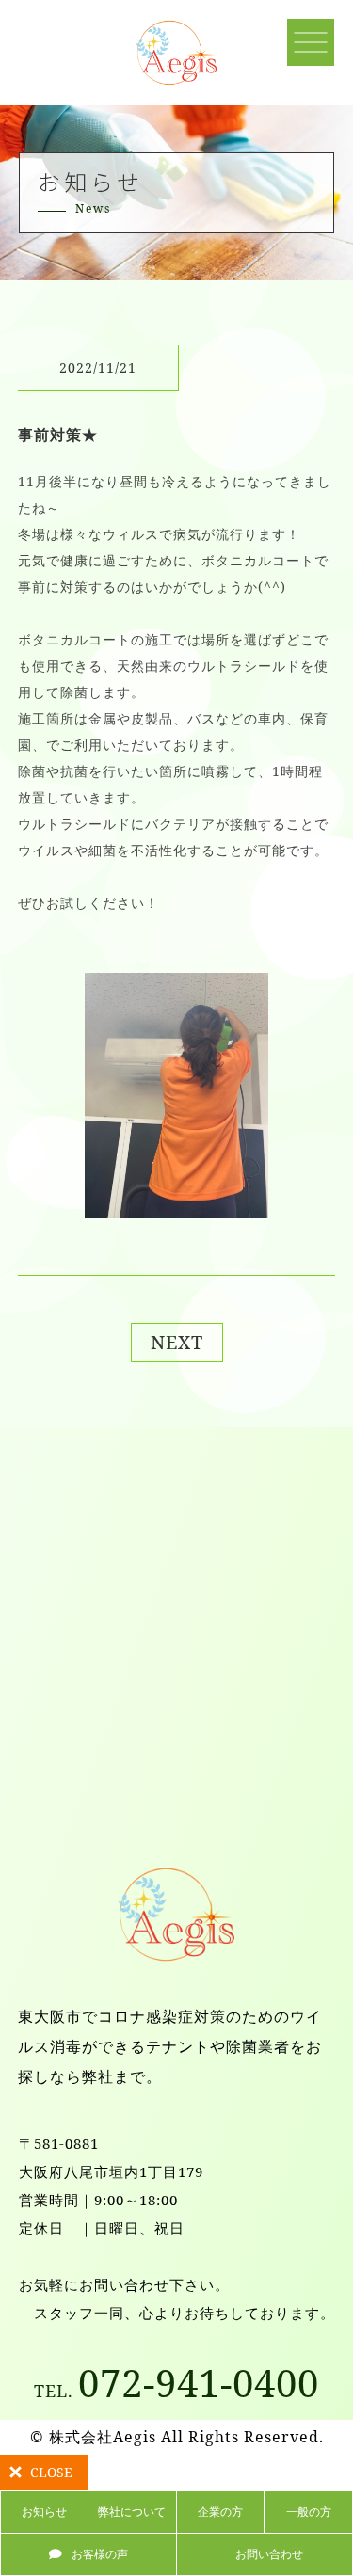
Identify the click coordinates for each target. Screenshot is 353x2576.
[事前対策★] (177, 1203)
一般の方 (309, 2512)
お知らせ (44, 2512)
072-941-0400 (176, 2383)
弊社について (132, 2512)
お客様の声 (100, 2554)
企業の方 (220, 2512)
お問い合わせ (269, 2554)
